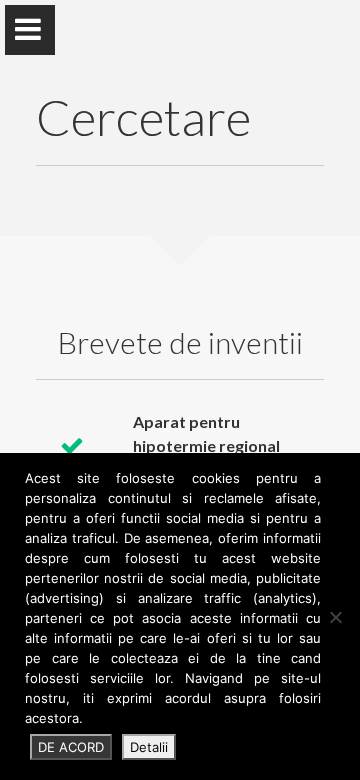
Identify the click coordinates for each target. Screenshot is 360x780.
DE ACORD (71, 747)
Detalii (149, 747)
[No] (335, 617)
